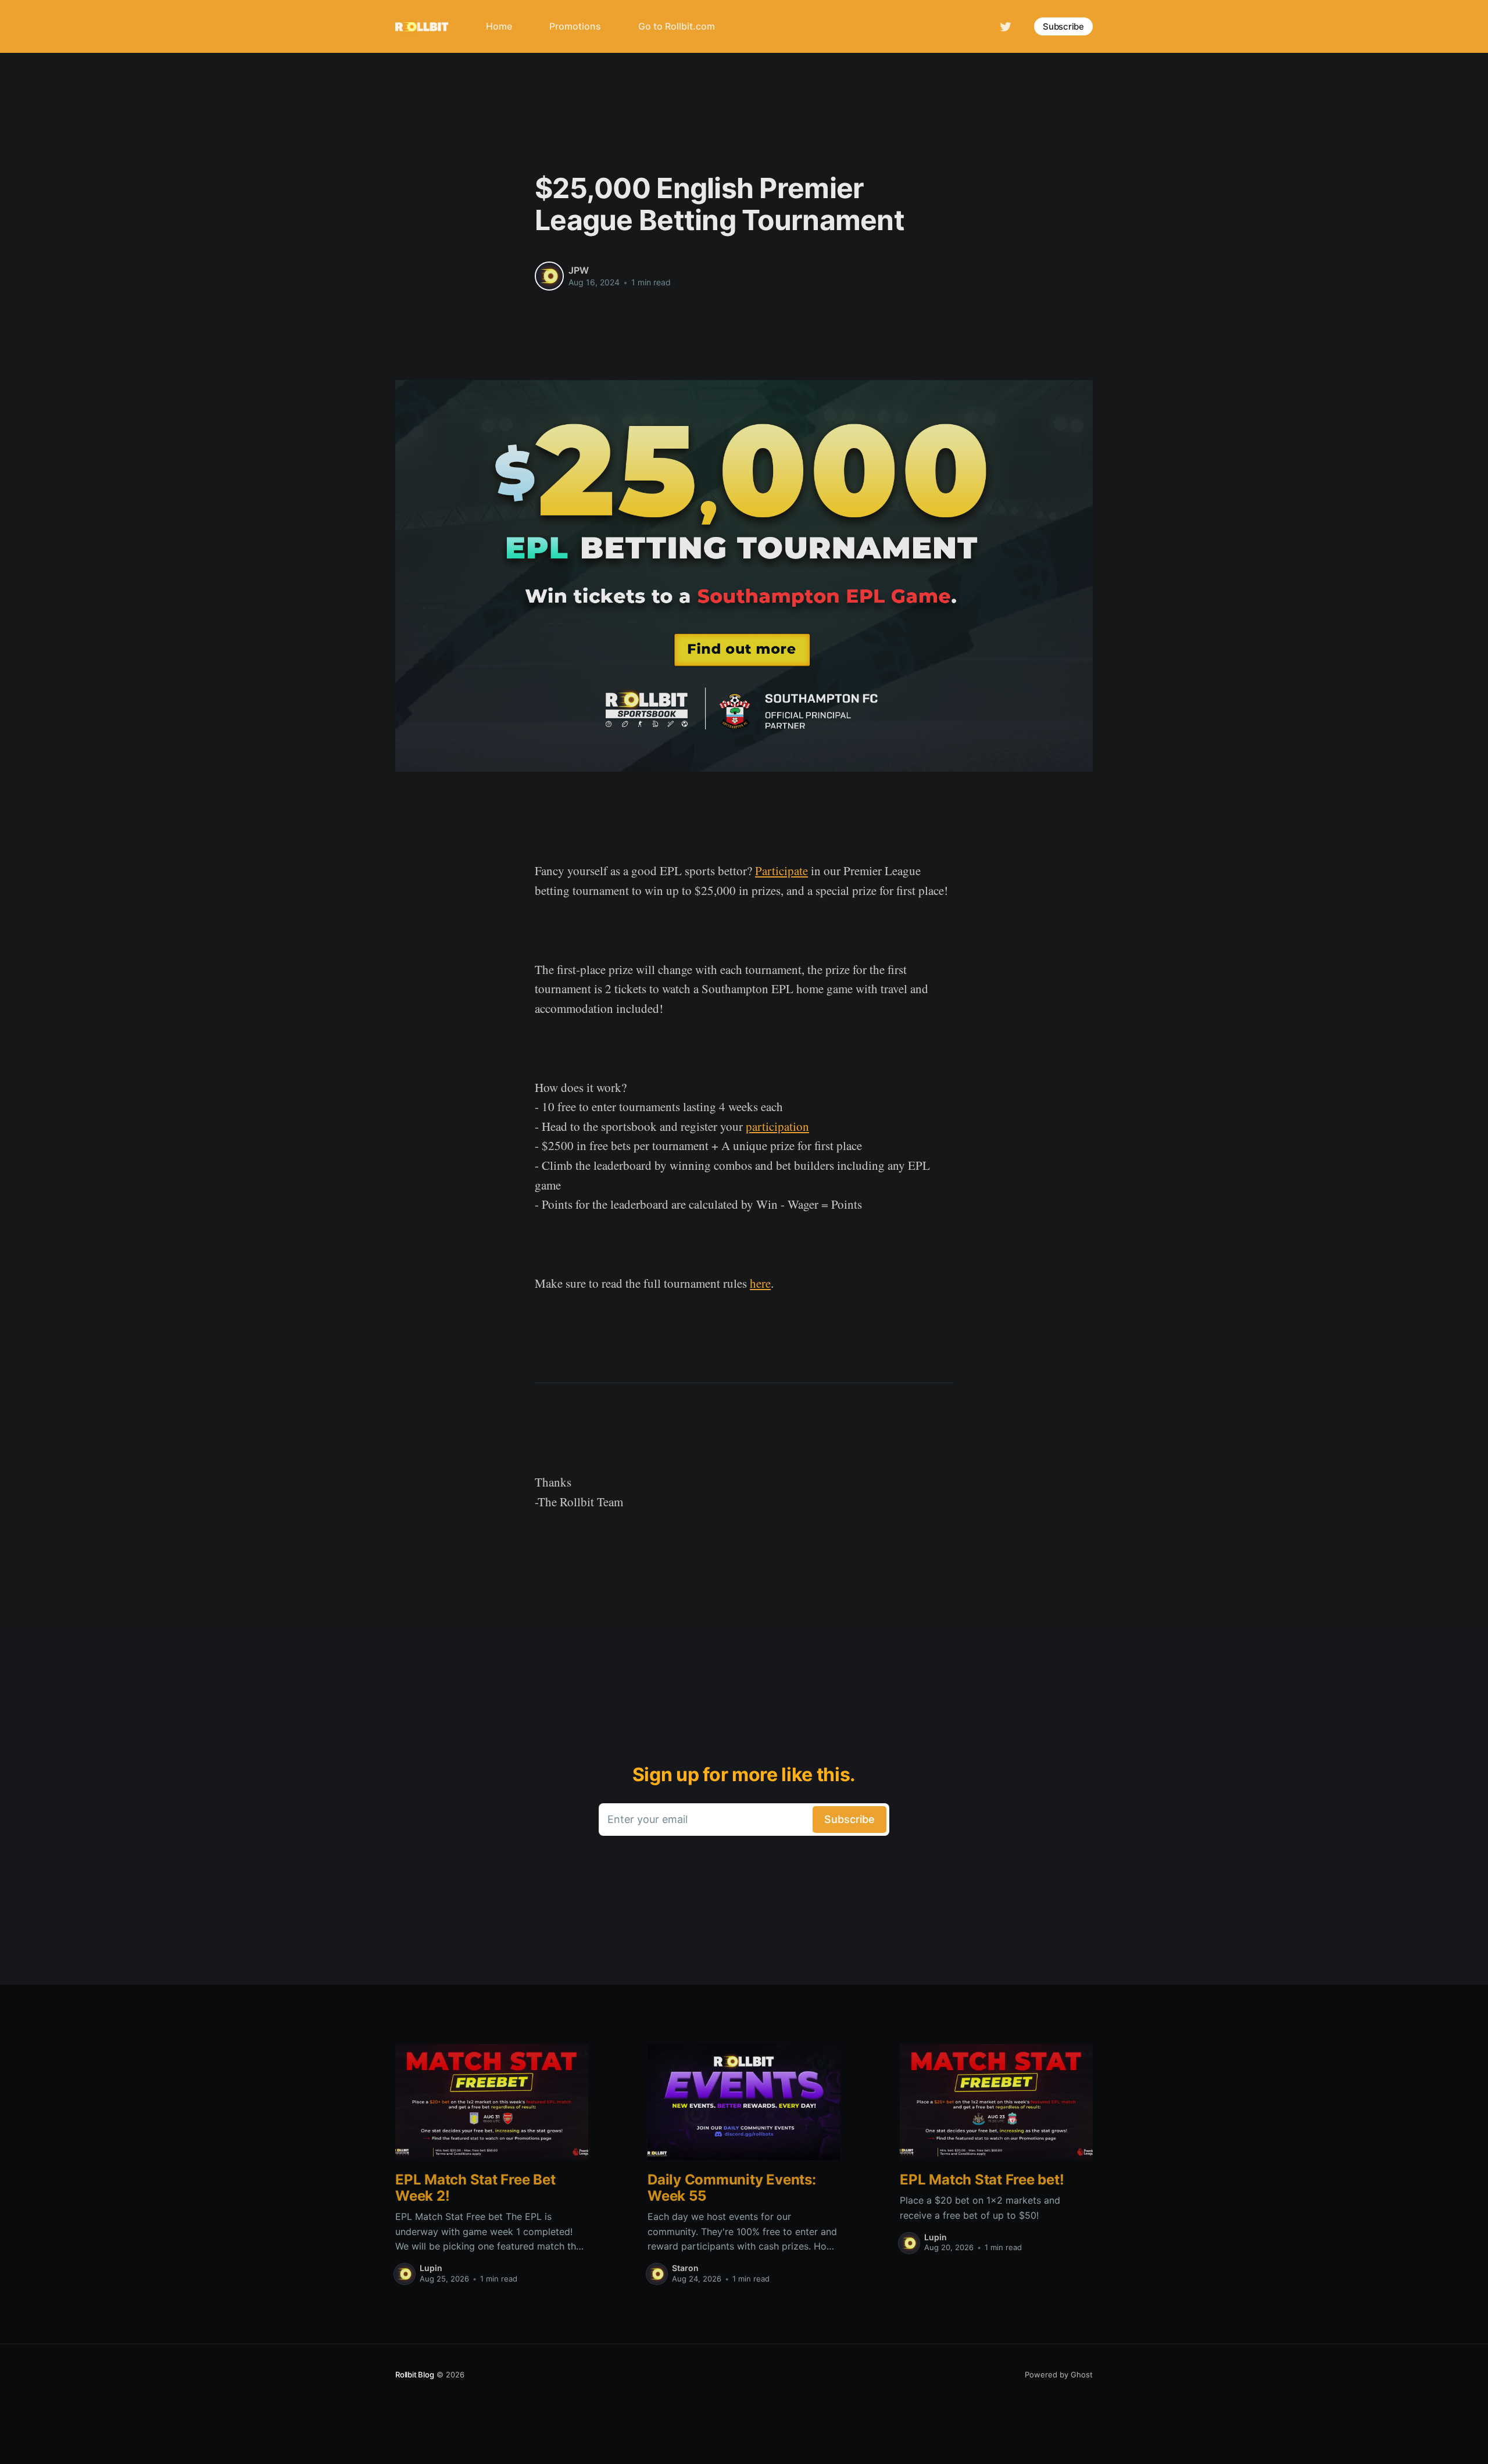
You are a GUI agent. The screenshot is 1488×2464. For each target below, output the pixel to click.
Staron (685, 2268)
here (760, 1283)
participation (777, 1126)
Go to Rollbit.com (677, 26)
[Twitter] (1006, 26)
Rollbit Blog (415, 2375)
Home (499, 26)
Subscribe (1063, 26)
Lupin (431, 2268)
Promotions (575, 26)
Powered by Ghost (1059, 2375)
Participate (781, 871)
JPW (579, 270)
